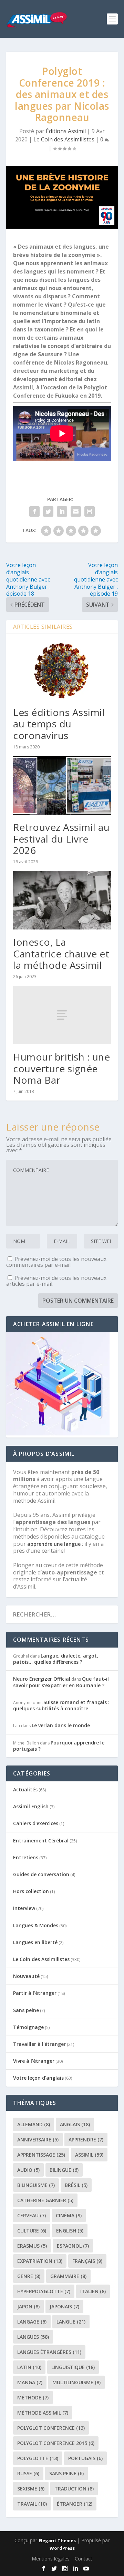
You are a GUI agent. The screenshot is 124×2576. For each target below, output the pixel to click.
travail (32, 2504)
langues (33, 2337)
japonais (64, 2306)
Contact (84, 2559)
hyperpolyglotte (44, 2291)
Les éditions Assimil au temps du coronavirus (59, 724)
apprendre (86, 2140)
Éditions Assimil (66, 131)
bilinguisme (36, 2185)
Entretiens (26, 1857)
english (70, 2231)
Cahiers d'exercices (36, 1823)
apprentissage (41, 2155)
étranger (75, 2504)
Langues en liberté (35, 1942)
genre (29, 2276)
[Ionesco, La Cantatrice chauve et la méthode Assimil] (62, 900)
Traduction (74, 2489)
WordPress (62, 2548)
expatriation (40, 2261)
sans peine (66, 2473)
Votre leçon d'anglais (38, 2078)
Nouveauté (26, 1976)
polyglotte (38, 2458)
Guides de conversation (41, 1874)
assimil (89, 2155)
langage (32, 2322)
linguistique (73, 2367)
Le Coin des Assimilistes (64, 139)
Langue (71, 2322)
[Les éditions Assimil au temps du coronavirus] (62, 670)
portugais (85, 2458)
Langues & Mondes (36, 1925)
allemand (34, 2124)
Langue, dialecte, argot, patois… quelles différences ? (56, 1659)
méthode (33, 2398)
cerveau (32, 2215)
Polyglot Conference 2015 (56, 2443)
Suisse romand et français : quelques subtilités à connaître (61, 1705)
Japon (28, 2306)
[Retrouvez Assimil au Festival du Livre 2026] (62, 785)
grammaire (68, 2276)
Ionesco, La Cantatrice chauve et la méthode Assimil (61, 953)
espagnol (73, 2246)
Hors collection (31, 1891)
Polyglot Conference (51, 2428)
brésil (76, 2185)
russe (28, 2473)
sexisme (31, 2489)
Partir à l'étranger (35, 1993)
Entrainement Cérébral (41, 1841)
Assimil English (31, 1806)
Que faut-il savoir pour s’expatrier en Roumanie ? (61, 1682)
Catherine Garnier (45, 2200)
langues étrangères (49, 2352)
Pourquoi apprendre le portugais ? (59, 1746)
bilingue (64, 2170)
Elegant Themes (57, 2540)
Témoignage (28, 2027)
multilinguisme (76, 2382)
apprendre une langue (54, 1544)
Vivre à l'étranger (34, 2061)
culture (32, 2231)
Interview (24, 1908)
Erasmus (32, 2246)
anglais (75, 2124)
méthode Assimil (43, 2413)
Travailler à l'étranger (39, 2044)
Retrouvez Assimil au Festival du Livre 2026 (61, 839)
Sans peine (26, 2010)
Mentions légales (51, 2559)
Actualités (25, 1789)
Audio (28, 2170)
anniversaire (38, 2140)
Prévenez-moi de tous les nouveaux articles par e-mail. (56, 1281)
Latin (29, 2367)
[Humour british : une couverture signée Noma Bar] (62, 1015)
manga (30, 2382)
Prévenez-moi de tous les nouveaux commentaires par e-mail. (56, 1262)
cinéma (69, 2215)
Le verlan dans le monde (61, 1725)
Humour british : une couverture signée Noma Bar (61, 1068)
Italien (93, 2291)
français (87, 2261)
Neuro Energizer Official (42, 1679)
